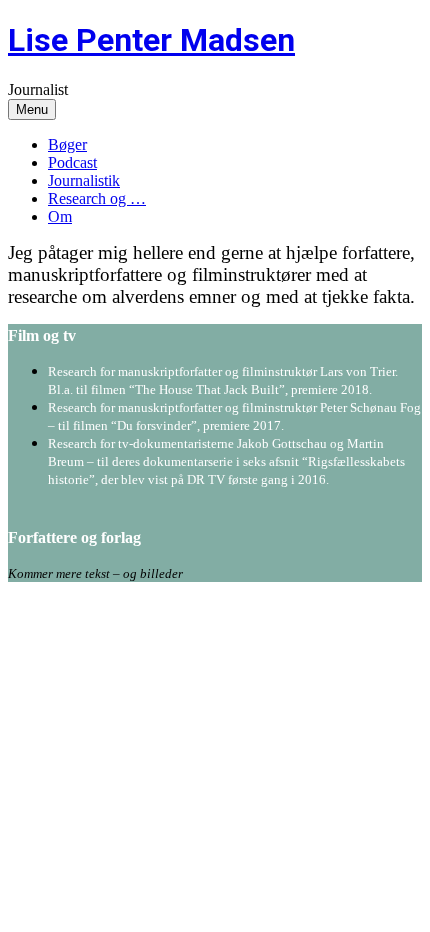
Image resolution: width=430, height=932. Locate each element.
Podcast (72, 162)
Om (60, 216)
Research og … (97, 198)
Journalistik (84, 180)
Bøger (67, 144)
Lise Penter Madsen (151, 40)
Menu (32, 109)
